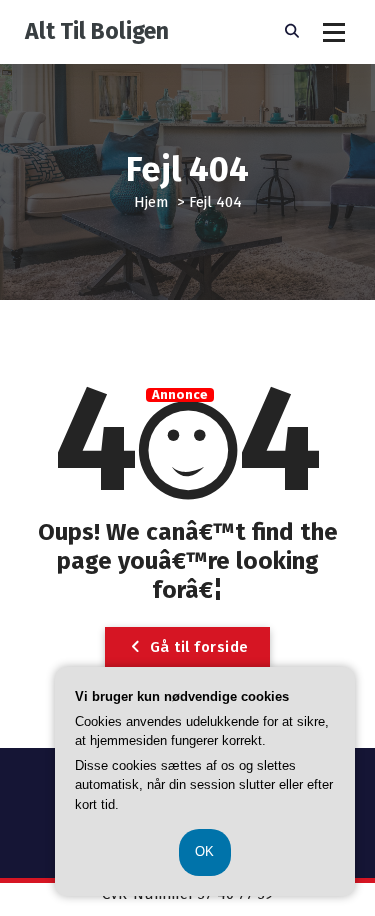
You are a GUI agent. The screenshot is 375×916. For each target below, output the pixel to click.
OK (205, 851)
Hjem (151, 202)
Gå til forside (197, 647)
